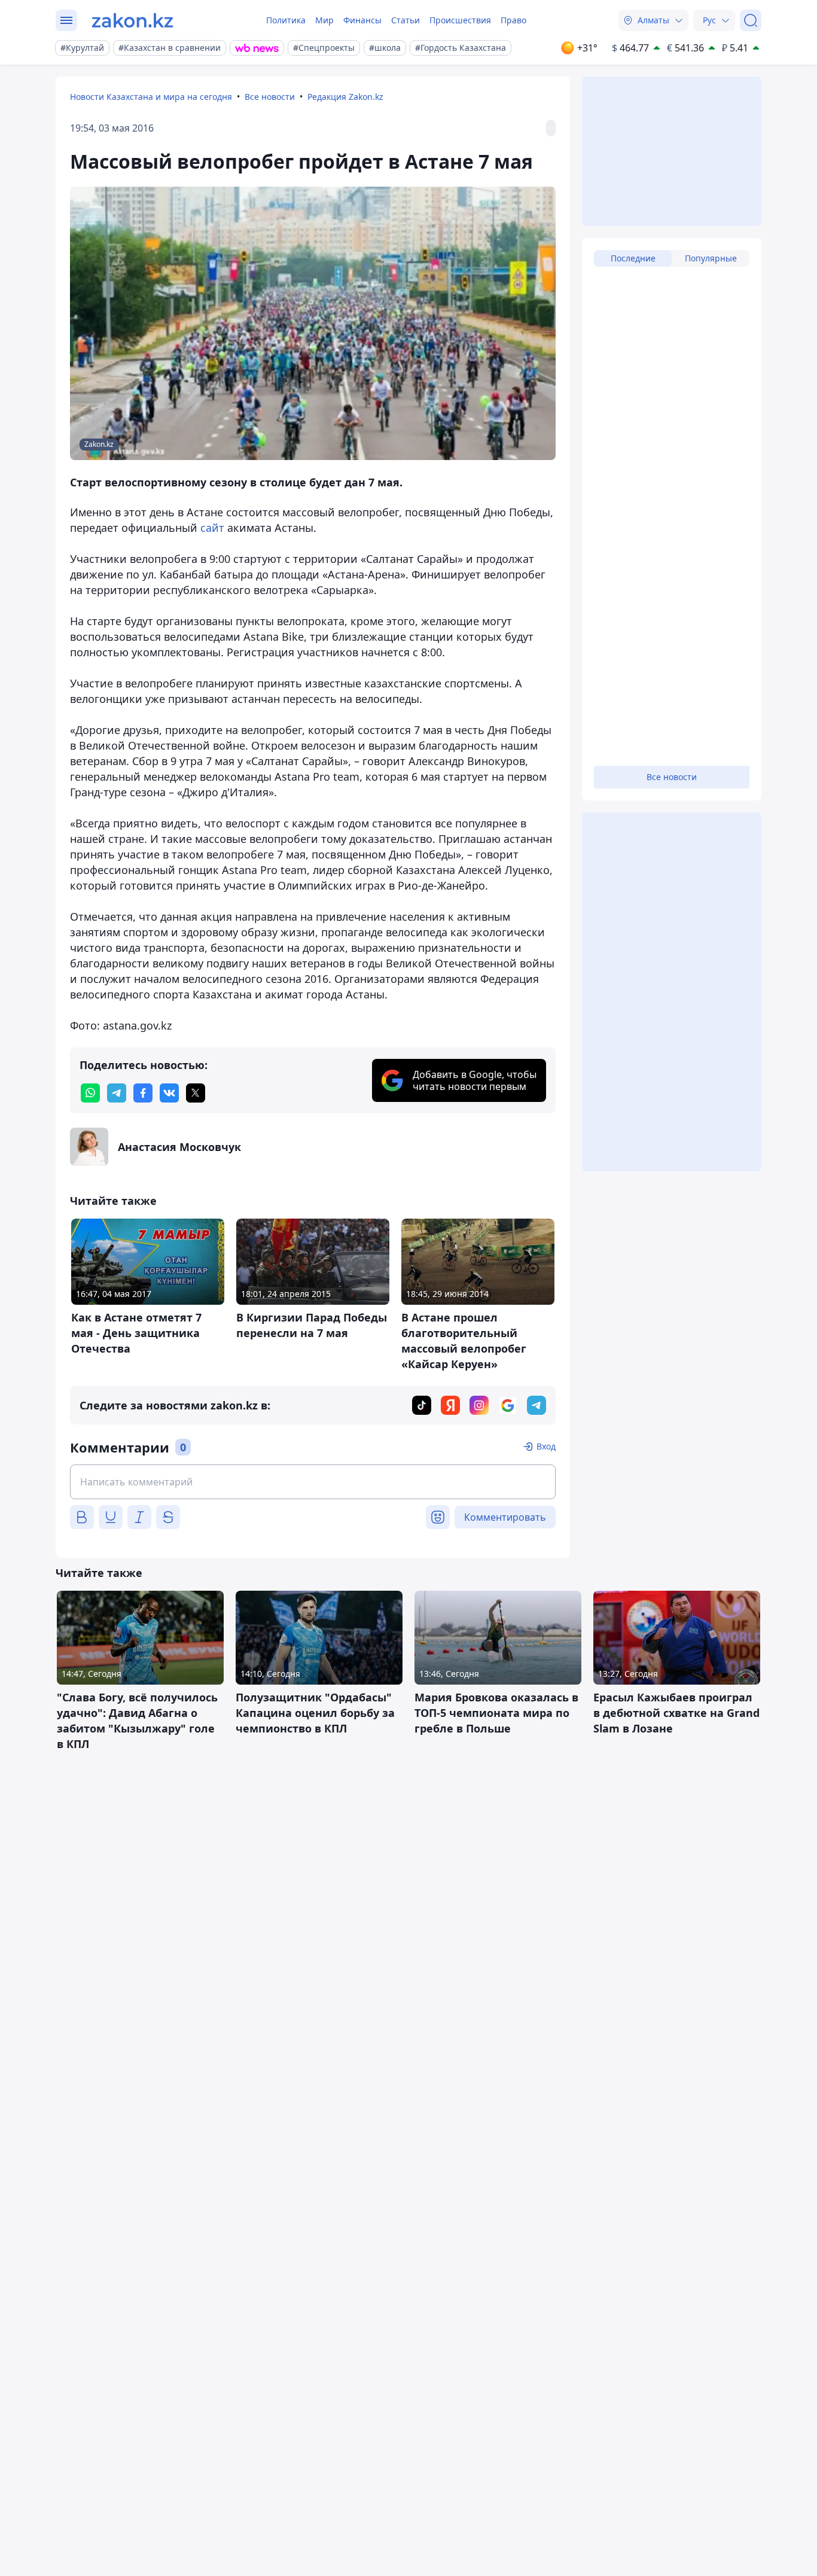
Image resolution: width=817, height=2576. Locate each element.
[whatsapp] (90, 1093)
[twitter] (196, 1093)
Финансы (362, 20)
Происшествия (460, 20)
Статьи (406, 20)
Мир (324, 20)
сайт (214, 528)
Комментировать (505, 1517)
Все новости (270, 97)
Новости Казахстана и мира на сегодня (151, 97)
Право (513, 20)
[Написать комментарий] (313, 1482)
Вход (546, 1446)
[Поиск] (751, 20)
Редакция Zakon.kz (345, 97)
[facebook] (143, 1093)
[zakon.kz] (132, 20)
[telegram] (117, 1093)
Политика (286, 20)
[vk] (169, 1093)
